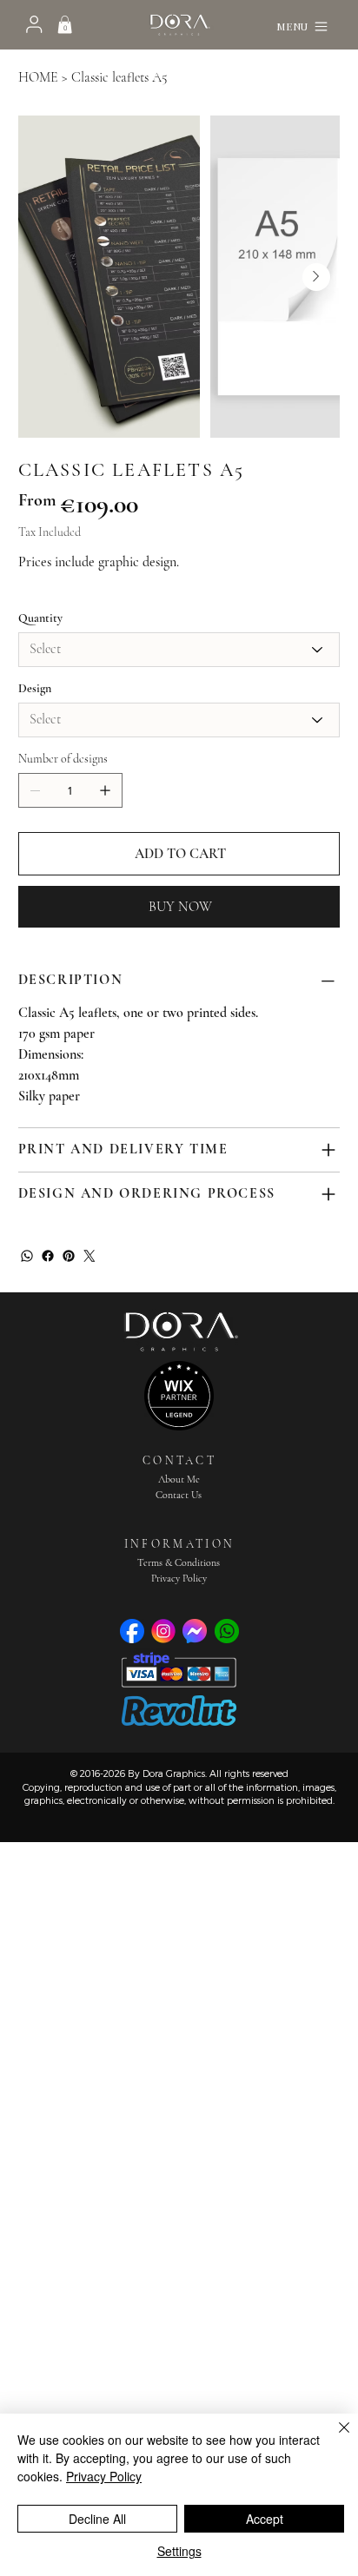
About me (179, 1479)
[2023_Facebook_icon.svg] (132, 1631)
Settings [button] (179, 2551)
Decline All (97, 2519)
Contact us (179, 1495)
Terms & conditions (179, 1562)
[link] (65, 24)
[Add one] (105, 790)
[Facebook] (48, 1256)
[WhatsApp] (27, 1256)
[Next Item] (316, 277)
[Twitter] (89, 1256)
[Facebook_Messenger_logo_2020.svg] (195, 1631)
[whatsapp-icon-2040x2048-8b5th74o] (227, 1631)
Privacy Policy (104, 2476)
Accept (265, 2519)
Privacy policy (179, 1578)
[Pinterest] (69, 1256)
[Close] (334, 2438)
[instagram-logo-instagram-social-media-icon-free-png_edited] (163, 1631)
